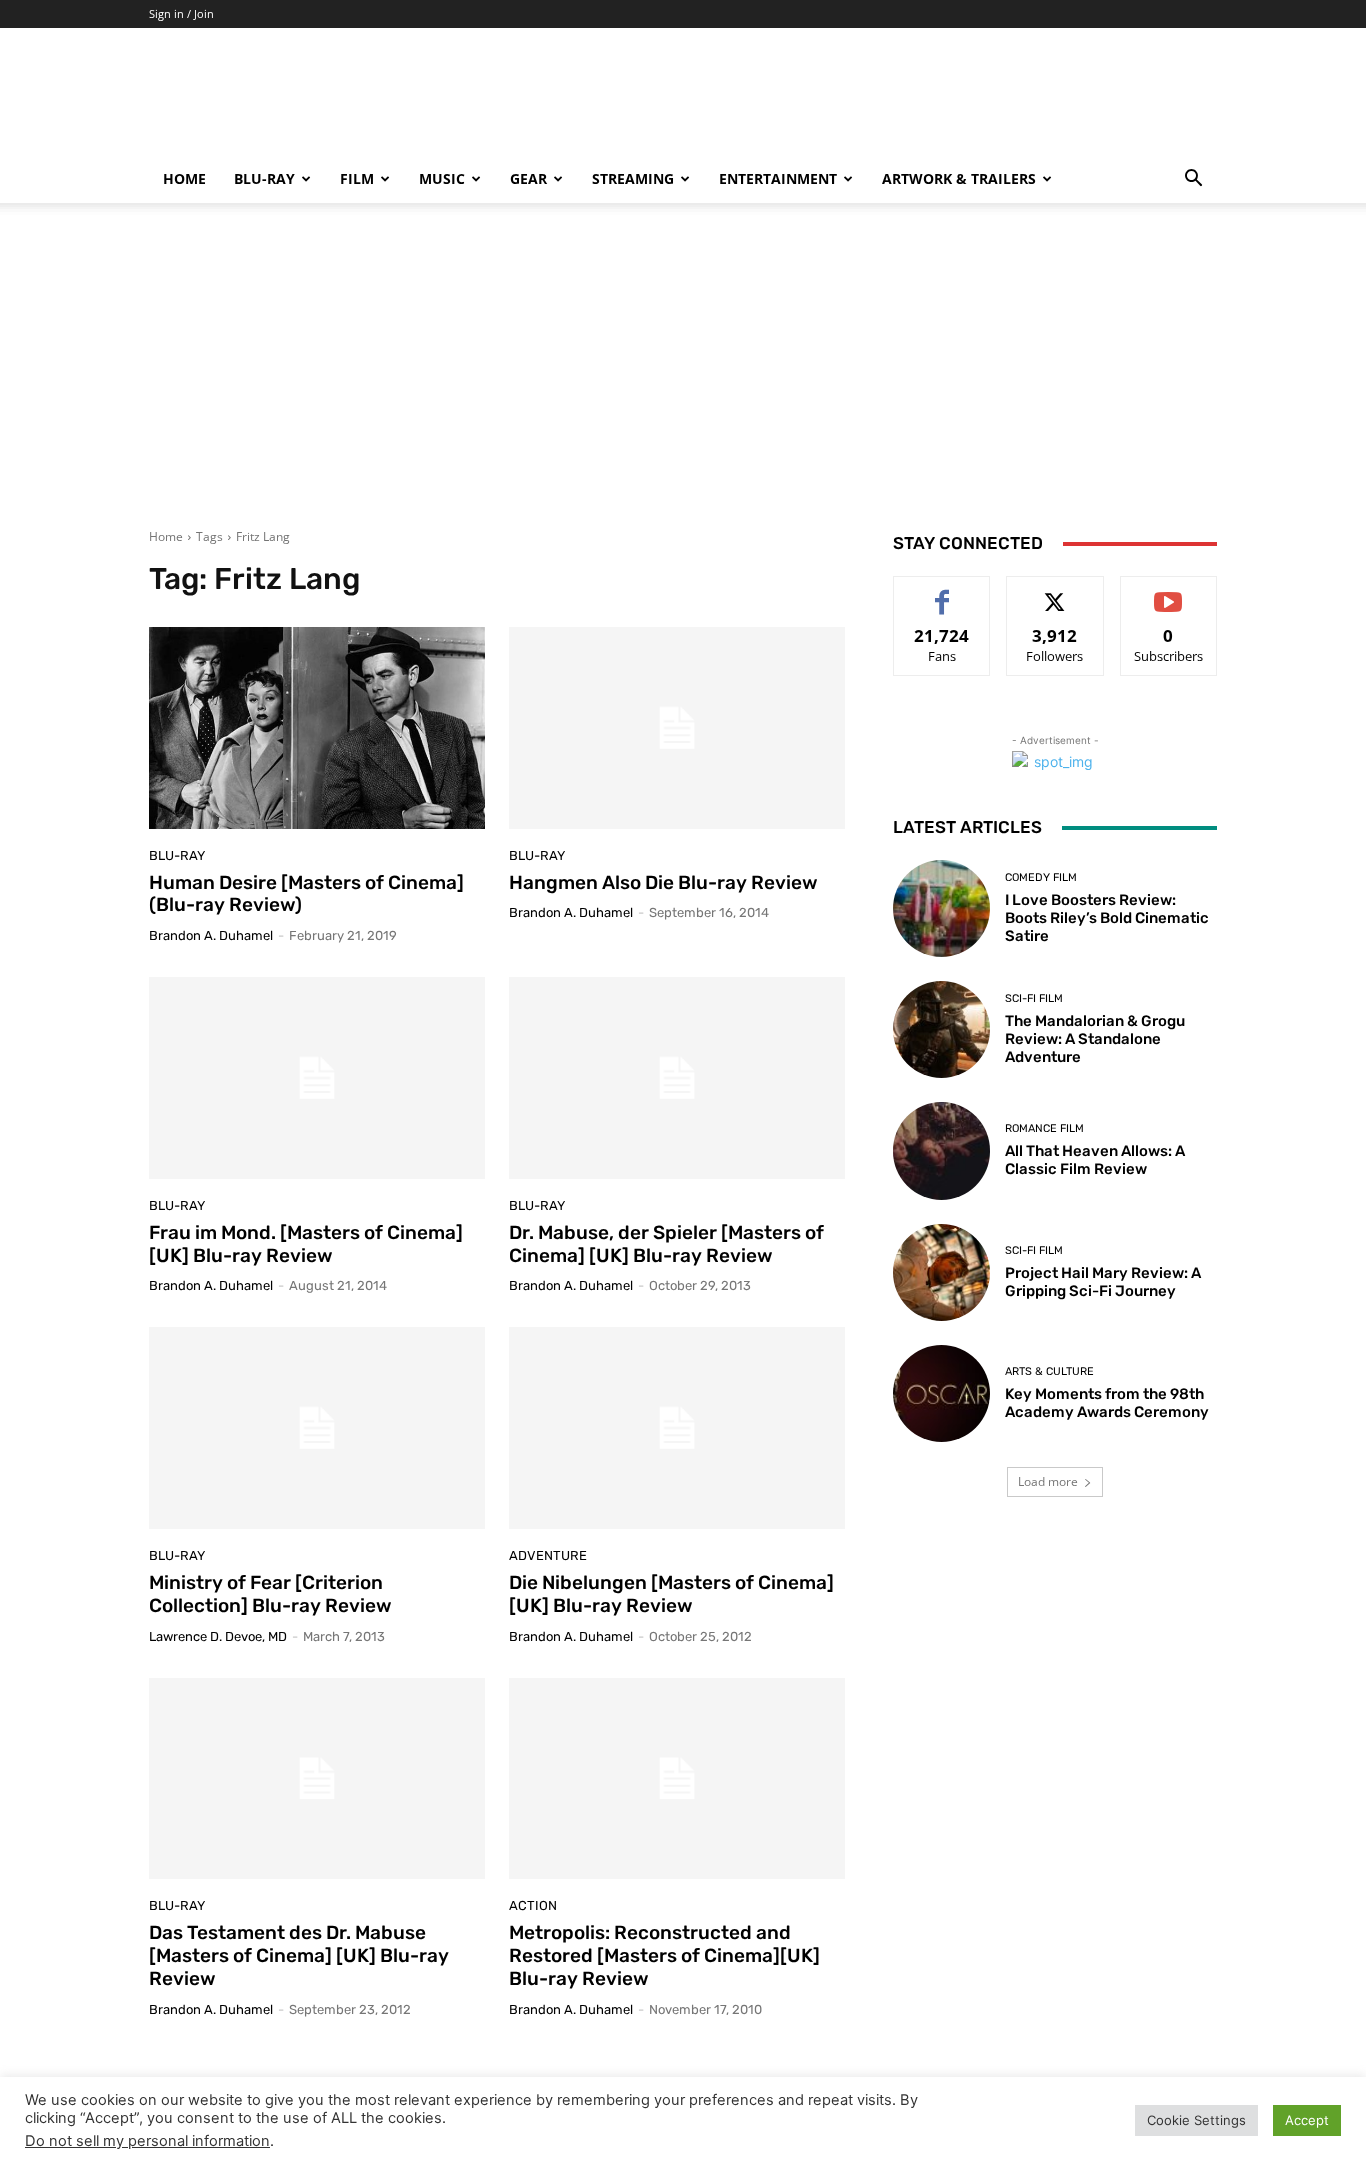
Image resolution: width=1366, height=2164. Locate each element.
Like (942, 591)
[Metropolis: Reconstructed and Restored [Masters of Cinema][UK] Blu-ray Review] (677, 1779)
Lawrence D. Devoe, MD (218, 1636)
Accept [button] (1307, 2120)
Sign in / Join (181, 13)
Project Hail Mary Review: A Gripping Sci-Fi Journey (1103, 1282)
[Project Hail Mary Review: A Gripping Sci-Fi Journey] (941, 1272)
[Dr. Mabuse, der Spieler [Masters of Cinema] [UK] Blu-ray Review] (677, 1078)
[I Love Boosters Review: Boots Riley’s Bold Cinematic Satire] (941, 908)
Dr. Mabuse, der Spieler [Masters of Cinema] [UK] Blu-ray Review (666, 1244)
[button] (1193, 180)
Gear (528, 178)
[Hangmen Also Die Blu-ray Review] (677, 728)
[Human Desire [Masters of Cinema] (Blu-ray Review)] (317, 728)
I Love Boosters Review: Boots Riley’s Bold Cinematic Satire (1107, 918)
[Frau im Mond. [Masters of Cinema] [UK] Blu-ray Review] (317, 1078)
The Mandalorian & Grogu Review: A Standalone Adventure (1095, 1039)
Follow (1055, 591)
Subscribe (1169, 591)
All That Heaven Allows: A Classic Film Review (1095, 1160)
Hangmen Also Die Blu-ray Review (663, 882)
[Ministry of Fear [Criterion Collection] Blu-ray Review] (317, 1428)
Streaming (633, 178)
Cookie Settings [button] (1196, 2120)
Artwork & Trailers (959, 178)
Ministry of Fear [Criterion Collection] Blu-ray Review (270, 1594)
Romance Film (1044, 1128)
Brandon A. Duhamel (211, 935)
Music (442, 178)
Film (357, 178)
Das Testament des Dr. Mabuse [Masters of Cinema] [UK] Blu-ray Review (299, 1955)
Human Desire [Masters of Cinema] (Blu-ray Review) (306, 894)
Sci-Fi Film (1034, 998)
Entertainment (778, 178)
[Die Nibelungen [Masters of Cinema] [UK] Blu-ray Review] (677, 1428)
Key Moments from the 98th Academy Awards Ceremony (1107, 1403)
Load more (1048, 1481)
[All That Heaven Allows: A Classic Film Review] (941, 1150)
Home (184, 178)
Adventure (548, 1555)
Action (533, 1905)
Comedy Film (1041, 877)
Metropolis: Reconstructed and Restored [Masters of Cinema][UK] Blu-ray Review (664, 1955)
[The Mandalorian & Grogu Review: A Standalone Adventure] (941, 1029)
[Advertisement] (683, 378)
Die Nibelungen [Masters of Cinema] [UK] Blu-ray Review (671, 1594)
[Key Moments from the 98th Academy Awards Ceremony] (941, 1393)
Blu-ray (264, 178)
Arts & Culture (1049, 1371)
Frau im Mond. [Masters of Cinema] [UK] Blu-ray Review (306, 1244)
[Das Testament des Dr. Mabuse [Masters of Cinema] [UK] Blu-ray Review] (317, 1779)
